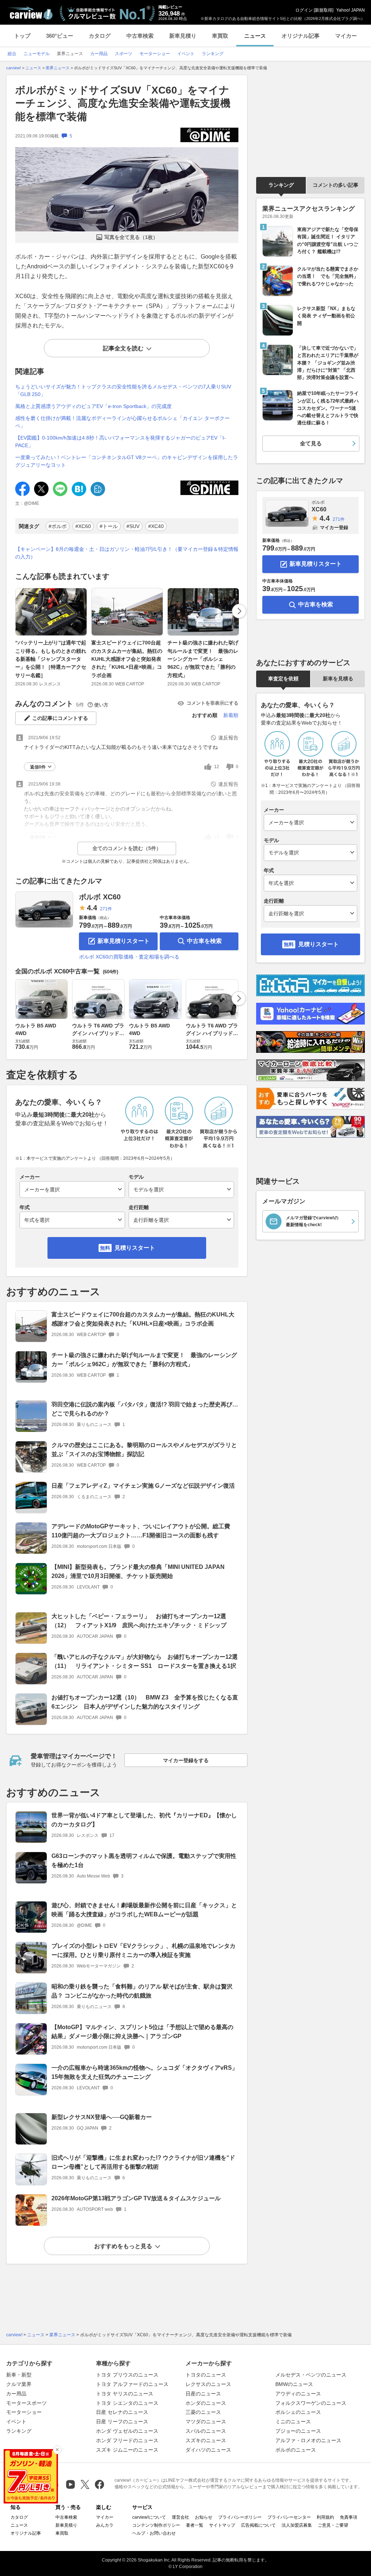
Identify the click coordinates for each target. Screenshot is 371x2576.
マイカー (346, 36)
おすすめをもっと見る (123, 2246)
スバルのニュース (206, 2431)
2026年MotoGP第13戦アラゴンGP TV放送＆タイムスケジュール (136, 2198)
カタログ (100, 36)
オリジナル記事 (301, 36)
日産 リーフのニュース (122, 2422)
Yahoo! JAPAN (351, 10)
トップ (22, 36)
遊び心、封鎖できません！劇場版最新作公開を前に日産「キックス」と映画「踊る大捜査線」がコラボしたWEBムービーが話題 (144, 1910)
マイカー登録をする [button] (186, 1760)
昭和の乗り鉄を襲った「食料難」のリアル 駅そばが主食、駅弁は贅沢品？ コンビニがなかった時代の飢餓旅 (142, 1991)
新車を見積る (338, 679)
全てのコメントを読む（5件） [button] (127, 848)
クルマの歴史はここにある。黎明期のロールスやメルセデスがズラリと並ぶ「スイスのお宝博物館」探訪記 (144, 1450)
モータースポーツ (26, 2403)
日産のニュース (203, 2394)
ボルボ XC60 (100, 897)
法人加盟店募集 (297, 2525)
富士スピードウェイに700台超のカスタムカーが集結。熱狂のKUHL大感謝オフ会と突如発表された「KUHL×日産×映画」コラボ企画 (127, 659)
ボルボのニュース (296, 2450)
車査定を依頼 (283, 679)
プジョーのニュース (298, 2431)
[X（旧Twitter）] (85, 2484)
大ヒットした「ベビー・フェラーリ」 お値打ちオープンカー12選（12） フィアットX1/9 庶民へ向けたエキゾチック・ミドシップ (139, 1621)
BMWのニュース (294, 2384)
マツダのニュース (206, 2422)
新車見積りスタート (124, 941)
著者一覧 (195, 2525)
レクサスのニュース (208, 2384)
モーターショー (24, 2412)
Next (239, 611)
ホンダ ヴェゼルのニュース (127, 2431)
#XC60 (83, 526)
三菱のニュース (203, 2412)
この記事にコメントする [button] (60, 718)
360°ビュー (60, 36)
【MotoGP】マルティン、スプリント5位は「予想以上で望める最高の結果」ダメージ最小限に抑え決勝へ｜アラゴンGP (142, 2032)
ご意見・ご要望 (333, 2525)
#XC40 (156, 526)
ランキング (281, 185)
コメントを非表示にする (212, 703)
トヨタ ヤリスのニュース (125, 2394)
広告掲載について (258, 2525)
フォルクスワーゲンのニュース (311, 2403)
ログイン (304, 10)
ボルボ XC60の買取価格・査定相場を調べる (129, 957)
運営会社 (180, 2517)
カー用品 (16, 2394)
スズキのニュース (206, 2440)
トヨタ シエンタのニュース (127, 2403)
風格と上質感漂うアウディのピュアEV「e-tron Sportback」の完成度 (93, 406)
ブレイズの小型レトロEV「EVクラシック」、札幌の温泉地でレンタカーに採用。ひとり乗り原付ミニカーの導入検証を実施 (143, 1950)
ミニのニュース (293, 2422)
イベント (16, 2422)
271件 (106, 909)
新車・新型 (19, 2375)
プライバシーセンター (289, 2517)
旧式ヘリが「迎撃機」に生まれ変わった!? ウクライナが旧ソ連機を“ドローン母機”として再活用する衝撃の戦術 (143, 2162)
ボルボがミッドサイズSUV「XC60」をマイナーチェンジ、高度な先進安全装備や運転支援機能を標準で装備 (123, 103)
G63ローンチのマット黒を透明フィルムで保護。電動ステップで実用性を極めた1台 (144, 1860)
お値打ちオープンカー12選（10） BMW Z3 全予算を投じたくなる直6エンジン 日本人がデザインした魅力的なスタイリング (145, 1702)
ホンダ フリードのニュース (127, 2440)
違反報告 (228, 738)
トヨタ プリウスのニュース (127, 2375)
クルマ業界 (19, 2384)
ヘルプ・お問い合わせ (154, 2533)
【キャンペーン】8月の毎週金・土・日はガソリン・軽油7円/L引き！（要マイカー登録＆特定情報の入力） (127, 553)
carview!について (149, 2517)
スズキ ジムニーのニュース (127, 2450)
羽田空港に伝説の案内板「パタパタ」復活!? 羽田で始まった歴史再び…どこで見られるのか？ (145, 1409)
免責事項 (349, 2517)
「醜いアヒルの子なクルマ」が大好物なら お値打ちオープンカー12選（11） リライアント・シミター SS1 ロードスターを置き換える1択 (145, 1661)
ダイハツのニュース (208, 2450)
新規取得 (324, 10)
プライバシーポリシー (240, 2517)
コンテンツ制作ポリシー (156, 2525)
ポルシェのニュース (298, 2412)
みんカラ (105, 2525)
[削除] (57, 2450)
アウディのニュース (298, 2394)
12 (217, 767)
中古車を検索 (204, 941)
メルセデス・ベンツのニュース (311, 2375)
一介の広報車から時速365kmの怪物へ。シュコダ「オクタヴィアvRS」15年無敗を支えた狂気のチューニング (145, 2072)
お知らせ (204, 2517)
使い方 (101, 705)
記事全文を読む (123, 348)
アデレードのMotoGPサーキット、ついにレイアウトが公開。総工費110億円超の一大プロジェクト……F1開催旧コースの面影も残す (141, 1531)
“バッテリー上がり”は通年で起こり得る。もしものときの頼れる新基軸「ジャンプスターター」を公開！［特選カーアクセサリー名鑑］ (51, 659)
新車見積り (183, 36)
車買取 (220, 36)
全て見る (311, 443)
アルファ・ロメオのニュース (308, 2440)
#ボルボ (58, 526)
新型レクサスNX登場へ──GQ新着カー (102, 2117)
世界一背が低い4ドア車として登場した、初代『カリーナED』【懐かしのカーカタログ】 (144, 1820)
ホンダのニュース (206, 2403)
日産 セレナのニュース (122, 2412)
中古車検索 (140, 36)
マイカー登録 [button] (334, 527)
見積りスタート (135, 1248)
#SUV (133, 526)
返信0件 (38, 767)
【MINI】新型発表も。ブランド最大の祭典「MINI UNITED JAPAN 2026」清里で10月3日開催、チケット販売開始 (138, 1571)
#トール (109, 526)
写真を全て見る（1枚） (131, 237)
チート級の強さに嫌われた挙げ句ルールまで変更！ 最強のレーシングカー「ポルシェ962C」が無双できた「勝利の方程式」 (203, 659)
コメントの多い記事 (335, 185)
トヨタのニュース (206, 2375)
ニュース (255, 36)
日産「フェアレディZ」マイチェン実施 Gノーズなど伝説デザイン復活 (143, 1486)
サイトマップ (222, 2525)
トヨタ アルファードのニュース (132, 2384)
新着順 (231, 715)
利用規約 (325, 2517)
